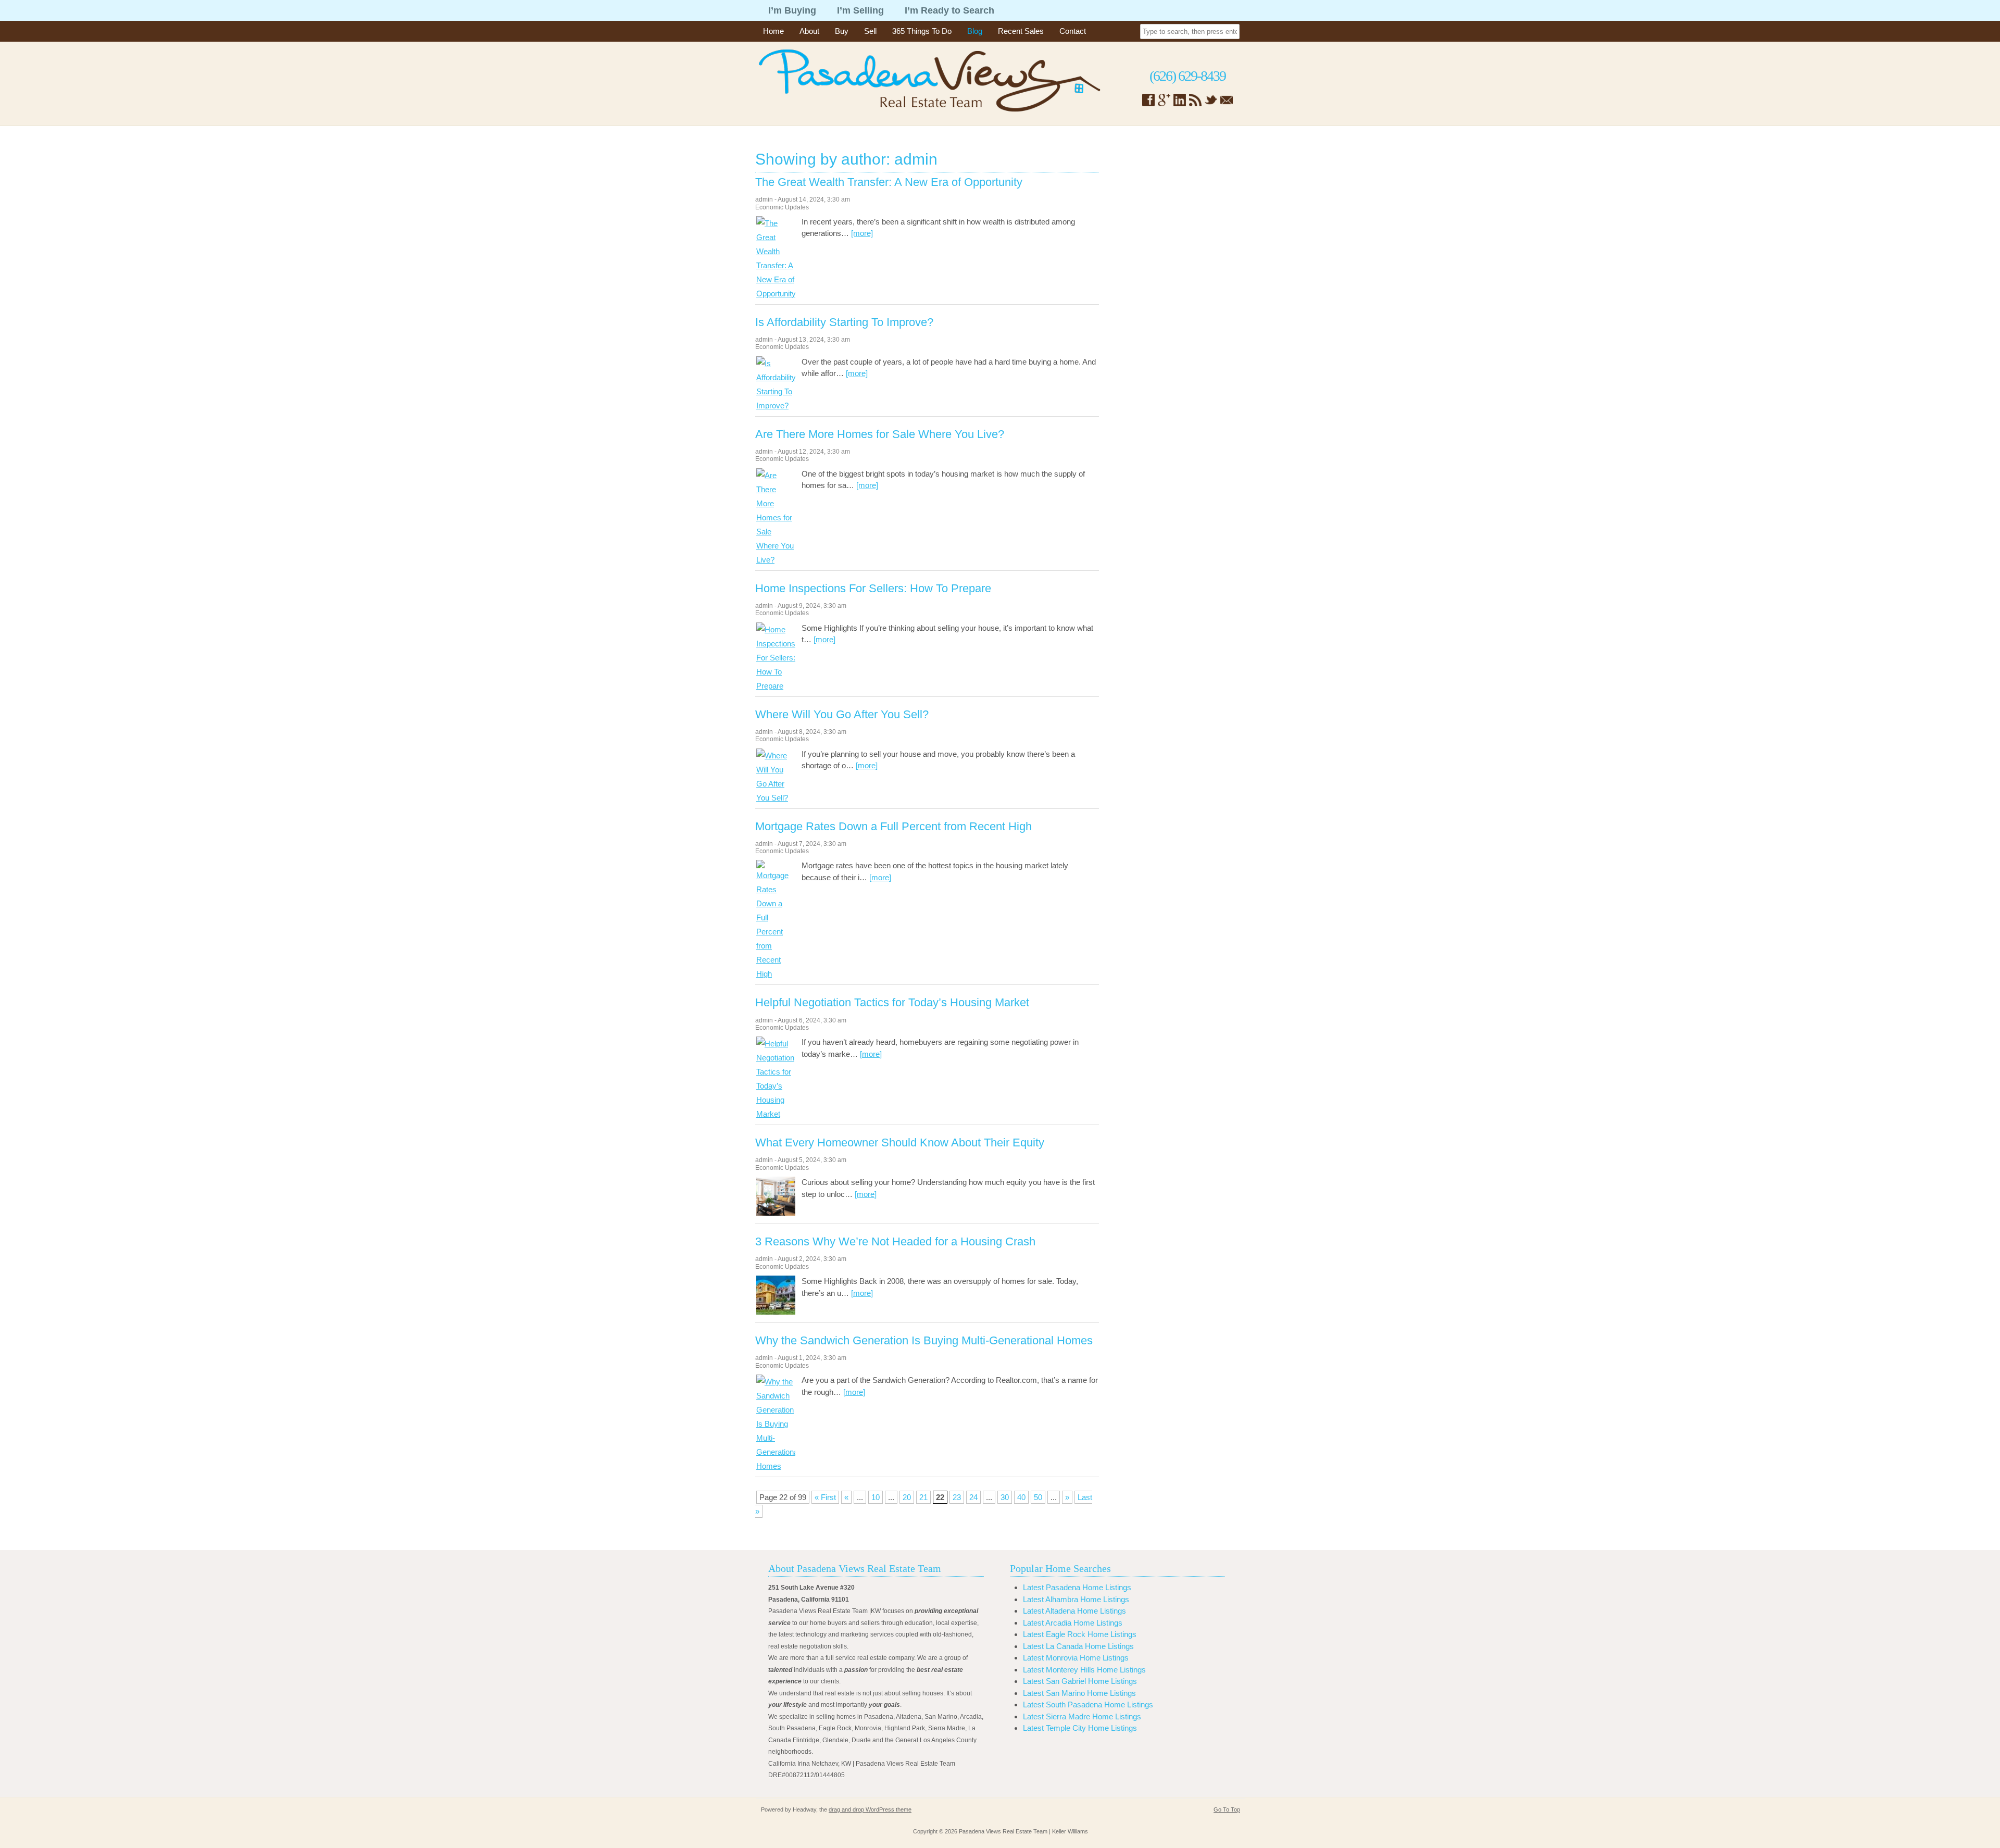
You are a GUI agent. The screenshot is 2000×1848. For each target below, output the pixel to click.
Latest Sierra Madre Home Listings (1082, 1716)
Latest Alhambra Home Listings (1076, 1599)
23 (957, 1497)
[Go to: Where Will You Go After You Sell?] (776, 798)
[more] (862, 233)
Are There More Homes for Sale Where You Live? (880, 434)
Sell (870, 31)
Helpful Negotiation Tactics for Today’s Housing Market (892, 1003)
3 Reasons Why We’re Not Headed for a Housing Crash (895, 1242)
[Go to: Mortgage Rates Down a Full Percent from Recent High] (776, 974)
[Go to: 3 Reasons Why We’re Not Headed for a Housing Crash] (776, 1312)
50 (1038, 1497)
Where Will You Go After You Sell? (842, 715)
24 (973, 1497)
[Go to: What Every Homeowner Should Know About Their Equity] (776, 1213)
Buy (842, 31)
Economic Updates (782, 207)
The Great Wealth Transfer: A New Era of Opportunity (889, 182)
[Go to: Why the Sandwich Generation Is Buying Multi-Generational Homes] (776, 1466)
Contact (1073, 31)
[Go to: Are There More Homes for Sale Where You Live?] (776, 560)
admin (764, 199)
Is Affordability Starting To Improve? (844, 322)
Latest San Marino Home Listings (1079, 1693)
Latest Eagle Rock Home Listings (1080, 1634)
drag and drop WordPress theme (870, 1809)
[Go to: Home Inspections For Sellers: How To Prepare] (776, 686)
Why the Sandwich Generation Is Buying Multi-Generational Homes (924, 1341)
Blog (975, 31)
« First (825, 1497)
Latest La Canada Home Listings (1078, 1646)
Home (773, 31)
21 (923, 1497)
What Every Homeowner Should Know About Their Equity (900, 1143)
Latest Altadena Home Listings (1074, 1611)
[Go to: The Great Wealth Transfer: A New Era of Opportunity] (776, 294)
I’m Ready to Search (949, 10)
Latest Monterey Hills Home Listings (1084, 1670)
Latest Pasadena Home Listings (1077, 1587)
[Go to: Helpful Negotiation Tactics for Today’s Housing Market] (776, 1114)
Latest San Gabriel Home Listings (1080, 1681)
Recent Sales (1021, 31)
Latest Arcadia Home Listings (1073, 1623)
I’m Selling (860, 10)
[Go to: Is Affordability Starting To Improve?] (776, 405)
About (809, 31)
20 (907, 1497)
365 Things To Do (922, 31)
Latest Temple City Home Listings (1080, 1728)
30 (1005, 1497)
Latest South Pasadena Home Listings (1088, 1705)
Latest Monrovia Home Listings (1076, 1658)
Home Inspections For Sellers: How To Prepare (873, 589)
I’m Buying (792, 10)
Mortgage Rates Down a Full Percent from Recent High (893, 827)
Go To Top (1227, 1809)
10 (876, 1497)
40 (1021, 1497)
